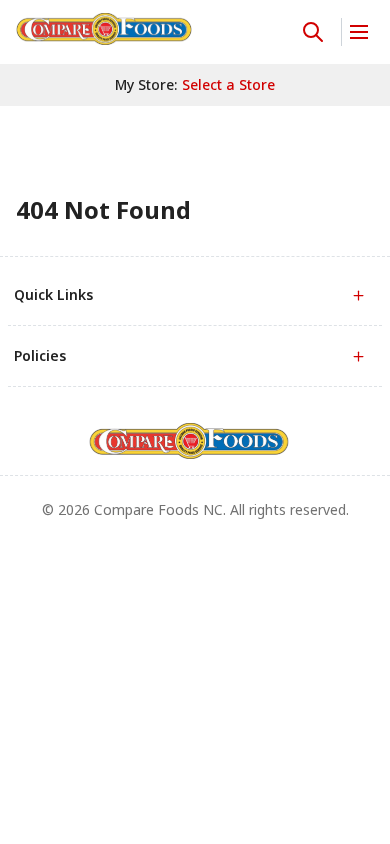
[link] (104, 29)
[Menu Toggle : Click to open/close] (357, 32)
